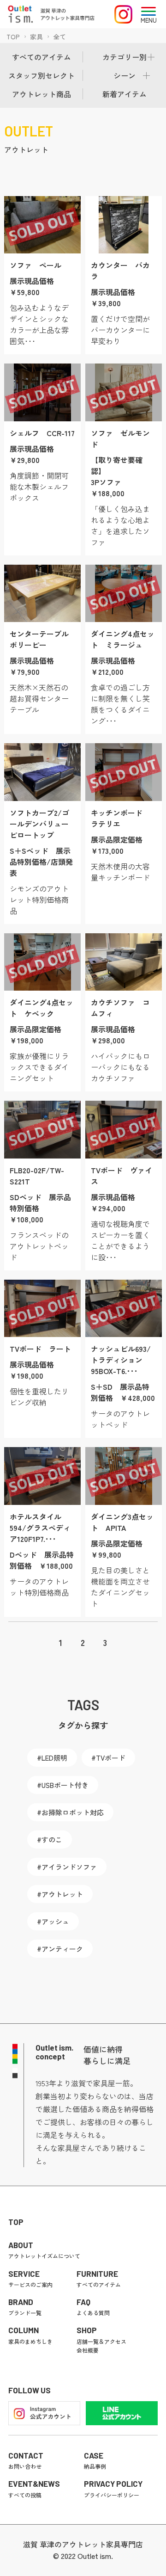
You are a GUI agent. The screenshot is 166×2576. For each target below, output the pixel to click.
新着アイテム (125, 94)
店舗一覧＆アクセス (101, 2341)
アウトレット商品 (41, 94)
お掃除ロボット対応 (73, 1812)
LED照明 (54, 1758)
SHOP (87, 2330)
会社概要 (88, 2350)
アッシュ (55, 1921)
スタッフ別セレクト (41, 75)
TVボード (111, 1758)
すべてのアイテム (41, 57)
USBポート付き (65, 1785)
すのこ (52, 1840)
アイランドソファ (69, 1867)
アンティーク (62, 1949)
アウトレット (26, 149)
